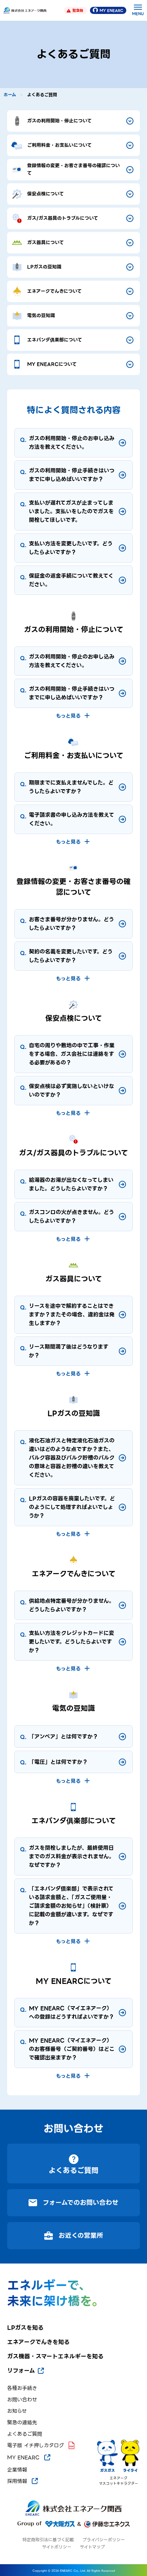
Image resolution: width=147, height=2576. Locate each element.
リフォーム (21, 2371)
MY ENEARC (111, 11)
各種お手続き (22, 2388)
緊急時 (78, 11)
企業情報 (17, 2470)
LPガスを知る (25, 2328)
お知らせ (17, 2411)
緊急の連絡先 (22, 2423)
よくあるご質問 (25, 2434)
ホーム (10, 95)
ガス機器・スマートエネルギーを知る (55, 2357)
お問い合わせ (22, 2400)
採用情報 (17, 2481)
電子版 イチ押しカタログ (36, 2445)
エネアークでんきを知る (38, 2342)
